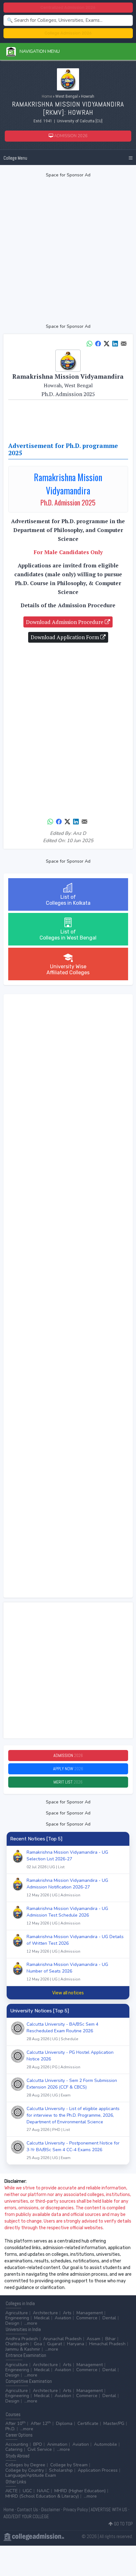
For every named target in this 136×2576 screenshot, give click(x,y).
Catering (14, 2449)
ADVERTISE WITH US (109, 2509)
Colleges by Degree (25, 2465)
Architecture (45, 2313)
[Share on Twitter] (107, 343)
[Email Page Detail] (124, 343)
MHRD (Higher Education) (80, 2491)
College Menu (15, 158)
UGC (27, 2491)
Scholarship (61, 2470)
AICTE (12, 2491)
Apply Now (68, 1769)
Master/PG (114, 2423)
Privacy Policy (76, 2509)
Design (12, 2323)
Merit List (68, 1782)
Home (47, 96)
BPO (38, 2444)
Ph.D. (10, 2429)
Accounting (17, 2444)
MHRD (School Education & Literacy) (42, 2496)
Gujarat (55, 2344)
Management (90, 2313)
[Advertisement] (68, 251)
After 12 (41, 2423)
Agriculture (17, 2313)
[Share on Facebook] (98, 343)
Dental (109, 2318)
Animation (57, 2444)
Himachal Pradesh (107, 2344)
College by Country (25, 2470)
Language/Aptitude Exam (31, 2475)
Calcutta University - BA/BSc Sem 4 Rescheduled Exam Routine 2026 (62, 2031)
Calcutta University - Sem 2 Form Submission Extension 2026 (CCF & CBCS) (72, 2088)
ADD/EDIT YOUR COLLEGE (26, 2516)
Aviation (63, 2318)
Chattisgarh (17, 2344)
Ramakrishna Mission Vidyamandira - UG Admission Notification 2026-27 (67, 1888)
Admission (68, 1755)
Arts (67, 2313)
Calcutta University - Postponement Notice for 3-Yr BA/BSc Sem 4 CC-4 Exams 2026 (73, 2150)
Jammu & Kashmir (23, 2349)
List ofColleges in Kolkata (68, 900)
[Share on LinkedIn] (115, 343)
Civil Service (40, 2449)
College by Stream (69, 2465)
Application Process (98, 2470)
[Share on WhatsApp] (90, 343)
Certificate (88, 2423)
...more (31, 2323)
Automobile (105, 2444)
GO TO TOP (123, 2524)
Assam (93, 2339)
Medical (42, 2318)
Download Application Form (65, 637)
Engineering (17, 2318)
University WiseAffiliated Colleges (68, 970)
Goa (38, 2344)
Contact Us (28, 2509)
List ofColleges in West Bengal (68, 935)
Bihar (111, 2339)
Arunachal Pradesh (62, 2339)
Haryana (76, 2344)
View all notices (68, 1993)
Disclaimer (51, 2509)
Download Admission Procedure (65, 622)
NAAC (43, 2491)
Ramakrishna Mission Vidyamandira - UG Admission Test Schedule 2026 (67, 1916)
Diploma (64, 2423)
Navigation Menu (38, 51)
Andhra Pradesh (22, 2339)
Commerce (87, 2318)
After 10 (15, 2423)
